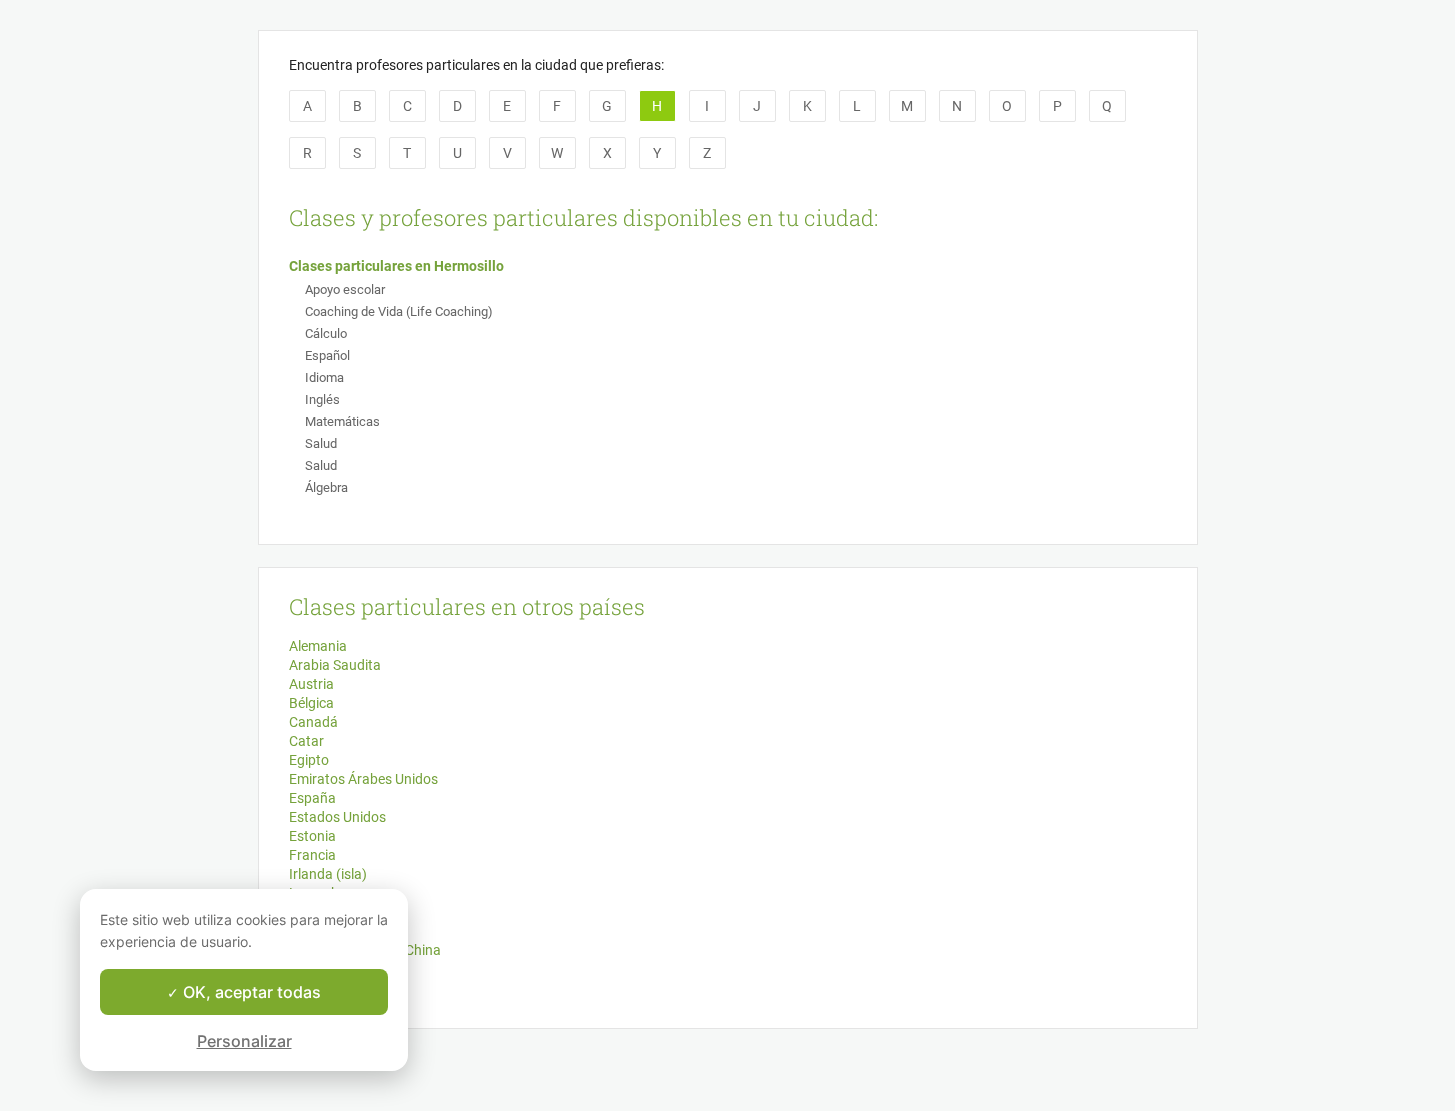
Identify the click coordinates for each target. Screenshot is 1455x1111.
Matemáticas (342, 421)
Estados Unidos (337, 817)
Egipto (309, 760)
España (312, 798)
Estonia (312, 836)
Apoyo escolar (345, 289)
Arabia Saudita (335, 665)
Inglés (322, 399)
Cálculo (326, 333)
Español (327, 355)
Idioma (324, 377)
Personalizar (244, 1041)
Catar (306, 741)
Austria (311, 684)
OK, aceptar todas (250, 992)
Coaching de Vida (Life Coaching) (399, 311)
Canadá (313, 722)
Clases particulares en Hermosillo (396, 266)
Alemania (318, 646)
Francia (312, 855)
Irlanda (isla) (328, 874)
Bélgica (311, 703)
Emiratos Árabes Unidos (363, 779)
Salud (321, 443)
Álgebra (326, 487)
